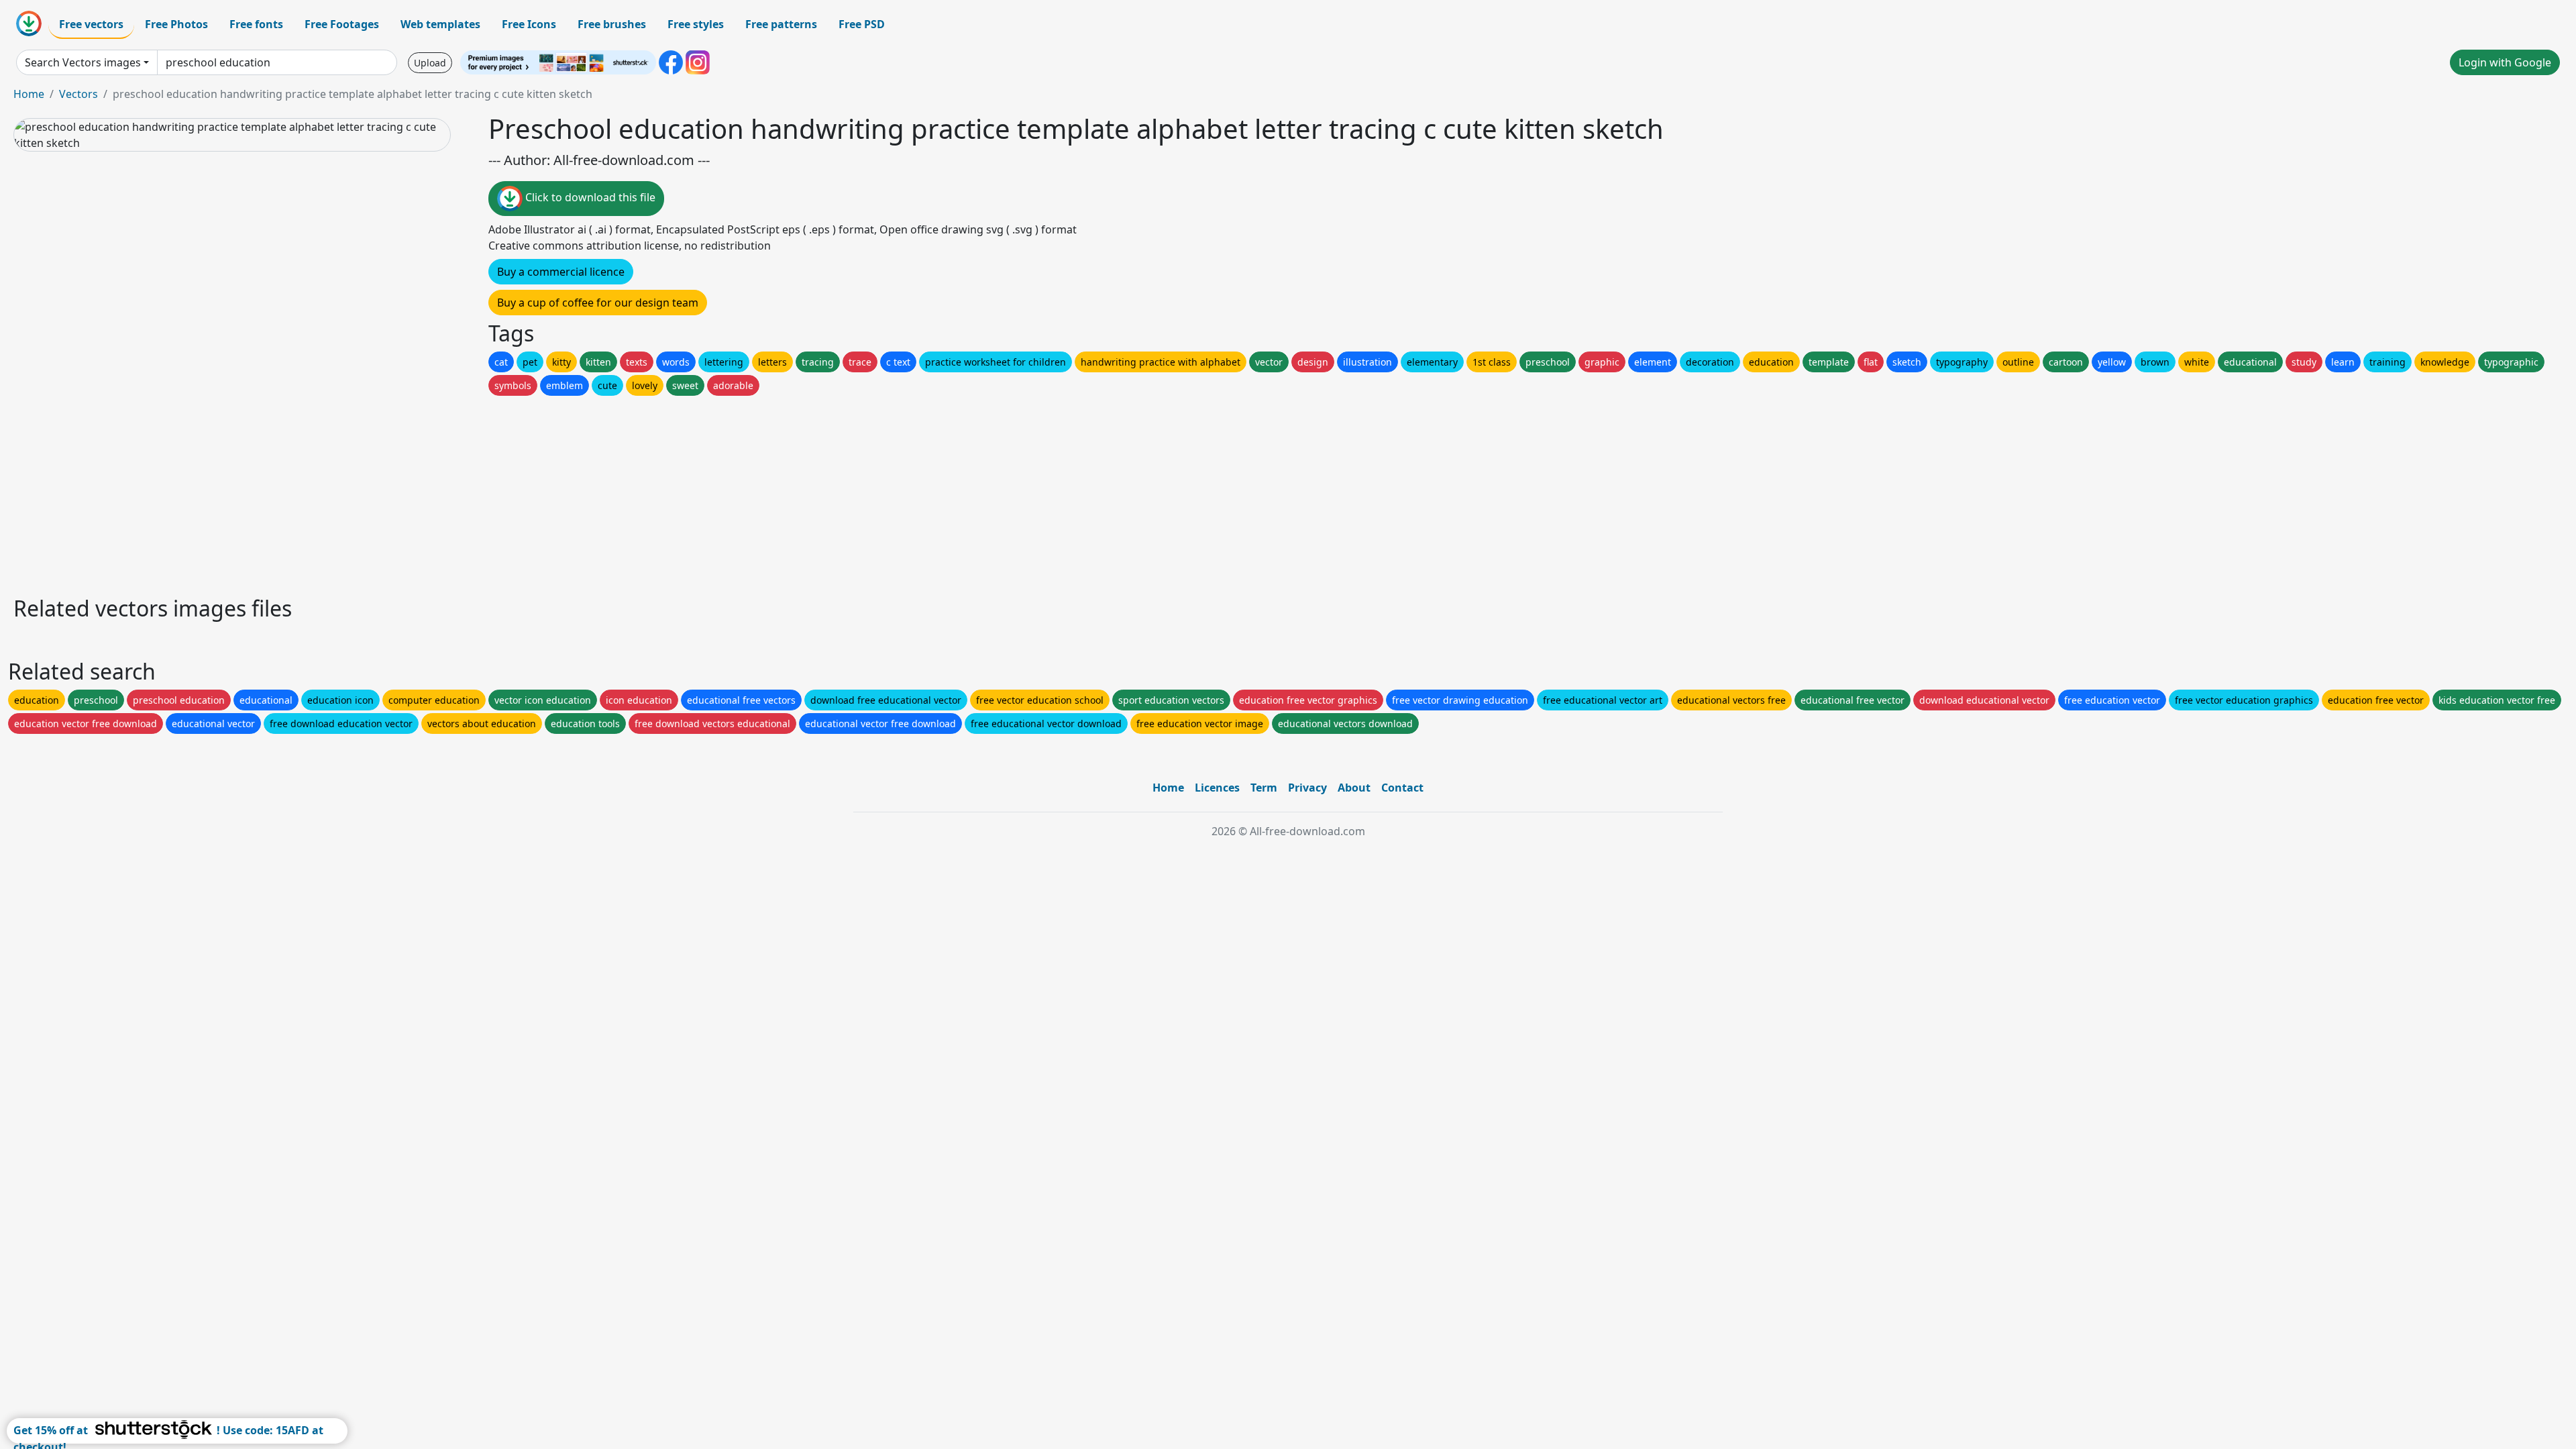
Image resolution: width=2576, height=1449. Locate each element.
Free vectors (91, 24)
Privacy (1307, 788)
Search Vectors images (83, 62)
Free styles (696, 24)
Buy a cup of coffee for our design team (598, 303)
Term (1264, 788)
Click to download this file (589, 197)
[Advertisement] (415, 492)
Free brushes (612, 24)
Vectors (78, 94)
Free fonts (256, 24)
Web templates (440, 24)
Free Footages (342, 24)
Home (29, 94)
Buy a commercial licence (561, 272)
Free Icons (529, 24)
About (1354, 788)
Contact (1402, 788)
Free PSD (862, 24)
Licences (1217, 788)
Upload (430, 63)
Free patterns (781, 24)
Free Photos (176, 24)
